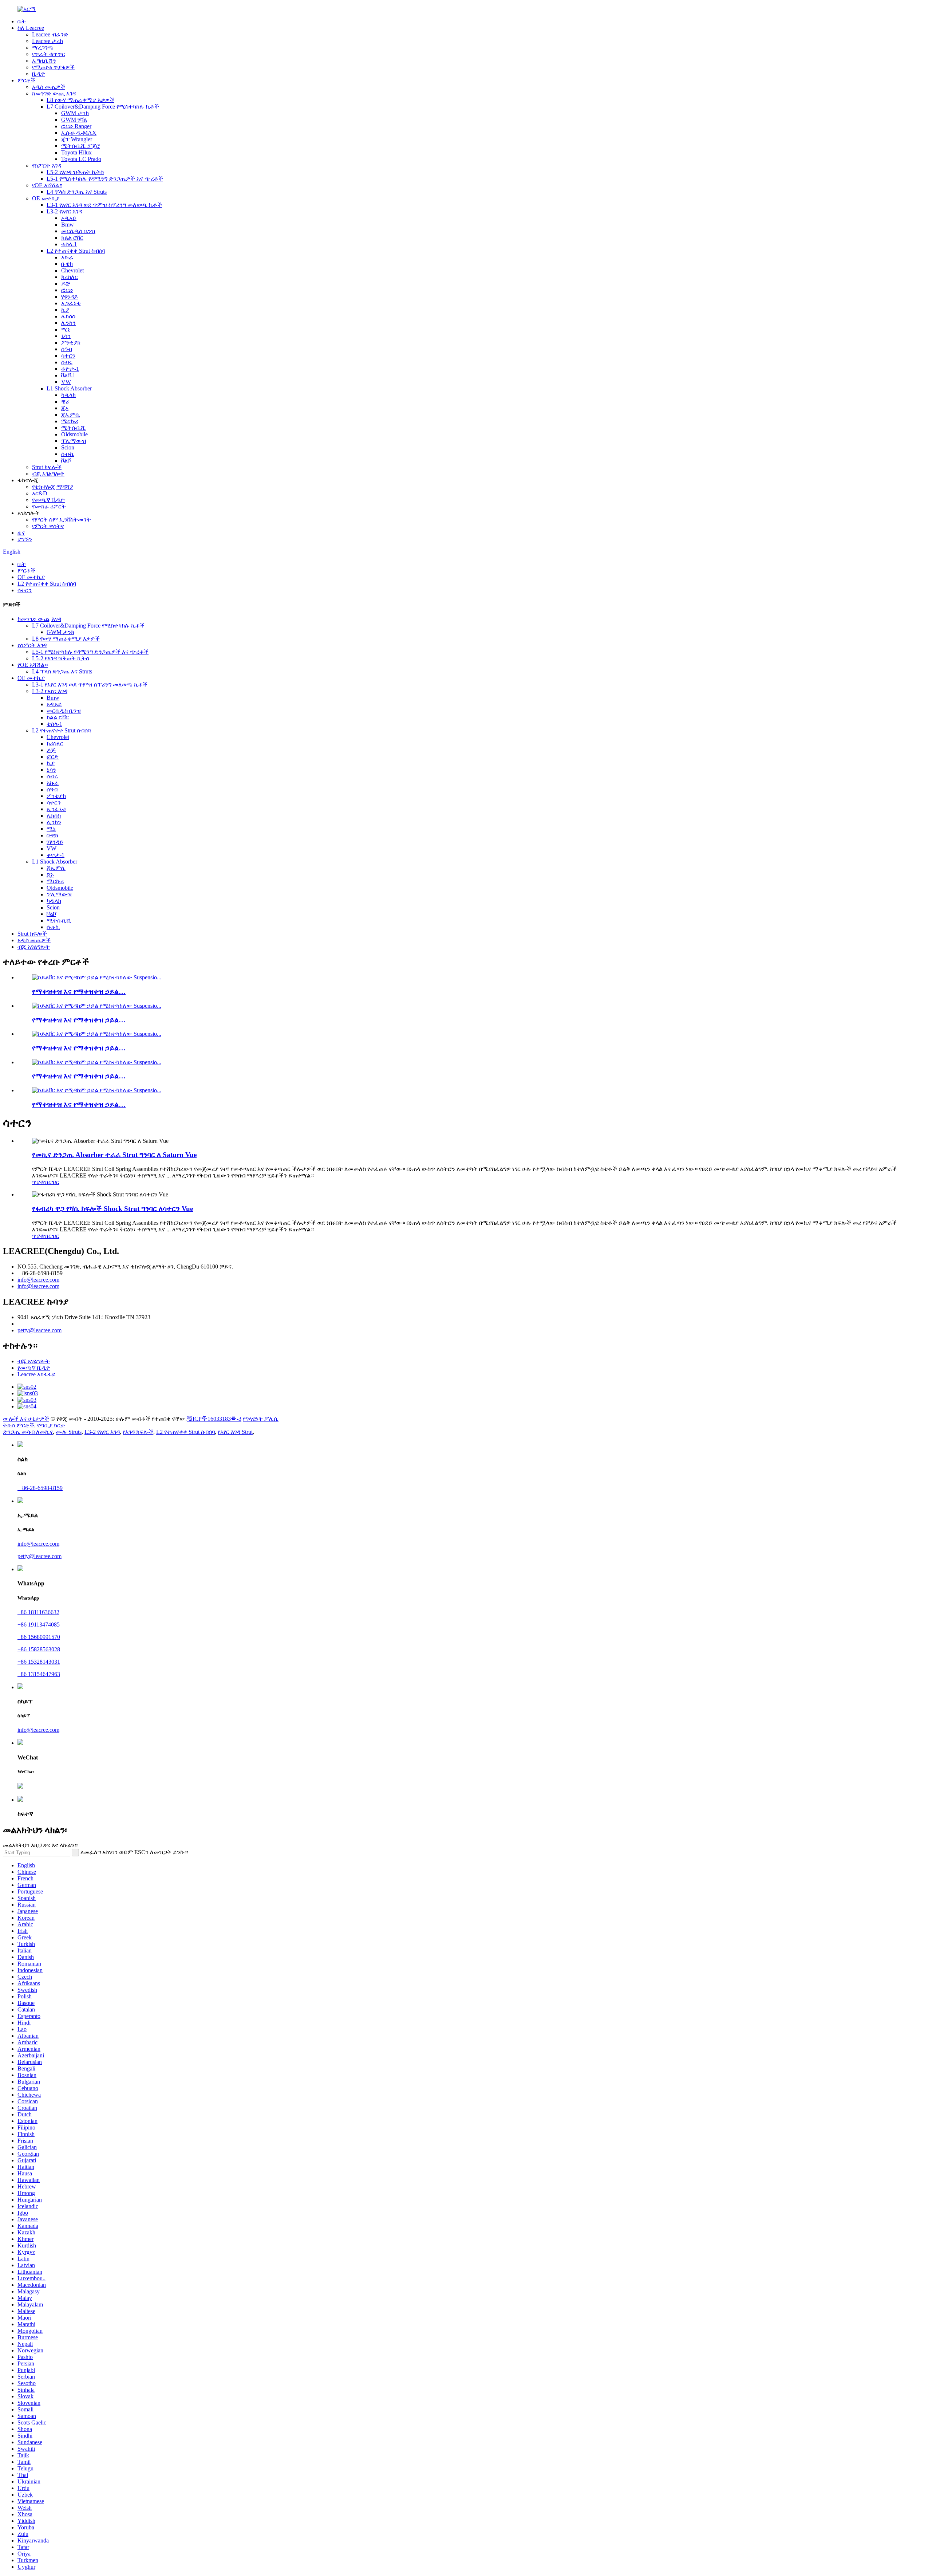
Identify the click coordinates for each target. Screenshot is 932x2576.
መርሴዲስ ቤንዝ (78, 231)
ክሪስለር (70, 277)
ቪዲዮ (39, 74)
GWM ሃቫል (74, 120)
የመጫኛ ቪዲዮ (48, 500)
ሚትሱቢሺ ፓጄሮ (81, 146)
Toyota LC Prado (81, 159)
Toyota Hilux (76, 152)
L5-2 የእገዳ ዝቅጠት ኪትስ (75, 172)
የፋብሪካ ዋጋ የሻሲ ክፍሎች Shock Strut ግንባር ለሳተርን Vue (112, 1209)
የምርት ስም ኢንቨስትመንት (62, 520)
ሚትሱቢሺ (74, 428)
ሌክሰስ (68, 316)
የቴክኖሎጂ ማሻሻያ (53, 487)
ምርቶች (26, 80)
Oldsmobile (74, 434)
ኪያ (65, 310)
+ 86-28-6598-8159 (40, 1488)
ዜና (21, 533)
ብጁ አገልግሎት (48, 474)
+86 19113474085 (39, 1625)
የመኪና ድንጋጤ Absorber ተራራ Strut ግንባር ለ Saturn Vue (114, 1155)
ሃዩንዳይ (70, 297)
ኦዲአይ (69, 218)
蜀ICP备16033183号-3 (214, 1419)
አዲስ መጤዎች (49, 87)
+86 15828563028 (39, 1649)
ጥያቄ (38, 1182)
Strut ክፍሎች (47, 467)
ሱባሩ (67, 362)
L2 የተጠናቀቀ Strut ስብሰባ (76, 251)
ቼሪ (65, 402)
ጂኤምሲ (71, 415)
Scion (68, 447)
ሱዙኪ (68, 454)
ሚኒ (66, 329)
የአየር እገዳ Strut (235, 1432)
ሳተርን (68, 356)
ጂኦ (65, 408)
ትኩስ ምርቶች (19, 1425)
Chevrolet (72, 270)
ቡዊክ (67, 264)
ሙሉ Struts (69, 1432)
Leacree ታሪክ (48, 41)
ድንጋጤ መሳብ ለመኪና (28, 1432)
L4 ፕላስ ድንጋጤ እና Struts (77, 192)
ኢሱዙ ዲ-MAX (79, 133)
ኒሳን (66, 336)
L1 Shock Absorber (69, 388)
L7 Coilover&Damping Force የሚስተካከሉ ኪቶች (103, 107)
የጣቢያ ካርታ (51, 1425)
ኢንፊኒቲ (71, 303)
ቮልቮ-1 (68, 375)
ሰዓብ (67, 349)
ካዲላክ (68, 395)
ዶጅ (66, 284)
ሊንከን (68, 323)
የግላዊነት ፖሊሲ (261, 1419)
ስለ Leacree (31, 28)
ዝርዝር (52, 1182)
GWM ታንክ (75, 113)
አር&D (40, 493)
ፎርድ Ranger (76, 126)
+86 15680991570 (39, 1637)
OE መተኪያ (46, 198)
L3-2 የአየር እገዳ (64, 211)
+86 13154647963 (39, 1674)
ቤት (22, 21)
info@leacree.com (38, 1280)
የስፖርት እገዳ (47, 166)
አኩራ (67, 257)
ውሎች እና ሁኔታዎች (26, 1419)
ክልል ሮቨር (72, 238)
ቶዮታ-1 (70, 369)
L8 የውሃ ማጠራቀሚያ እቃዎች (80, 100)
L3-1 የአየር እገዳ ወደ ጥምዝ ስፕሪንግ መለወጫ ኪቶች (104, 205)
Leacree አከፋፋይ (37, 1374)
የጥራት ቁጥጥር (49, 54)
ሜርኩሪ (70, 421)
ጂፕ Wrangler (77, 139)
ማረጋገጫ (43, 48)
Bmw (68, 225)
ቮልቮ (66, 461)
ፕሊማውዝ (74, 441)
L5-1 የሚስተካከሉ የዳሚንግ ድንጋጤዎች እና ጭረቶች (105, 179)
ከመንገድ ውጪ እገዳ (54, 93)
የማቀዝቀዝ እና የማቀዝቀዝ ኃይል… (79, 992)
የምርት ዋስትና (48, 526)
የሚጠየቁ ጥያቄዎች (53, 67)
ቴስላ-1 (69, 244)
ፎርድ (67, 290)
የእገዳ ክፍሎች (138, 1432)
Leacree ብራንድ (50, 34)
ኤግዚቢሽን (44, 61)
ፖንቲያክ (71, 343)
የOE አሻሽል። (47, 185)
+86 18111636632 (38, 1612)
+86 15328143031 (39, 1662)
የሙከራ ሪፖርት (49, 506)
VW (66, 382)
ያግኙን (25, 539)
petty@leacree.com (40, 1330)
